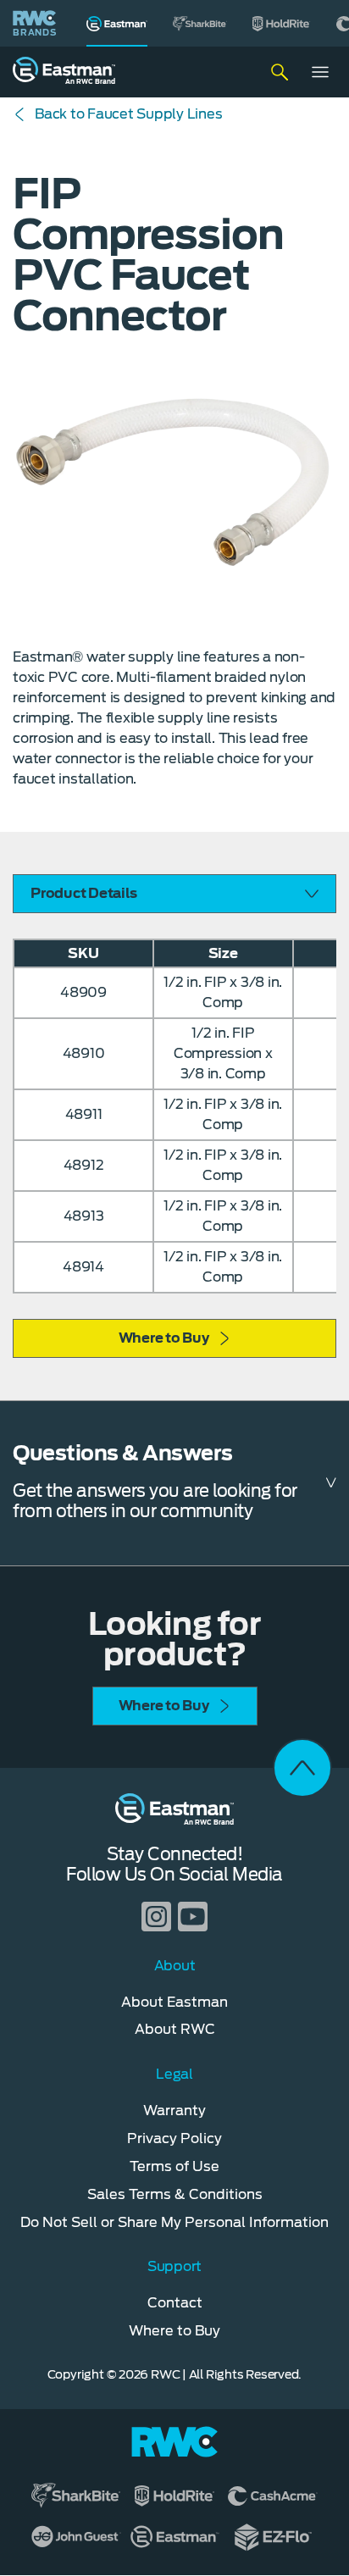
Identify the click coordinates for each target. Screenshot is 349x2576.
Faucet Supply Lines (128, 114)
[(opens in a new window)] (200, 23)
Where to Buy (164, 1338)
